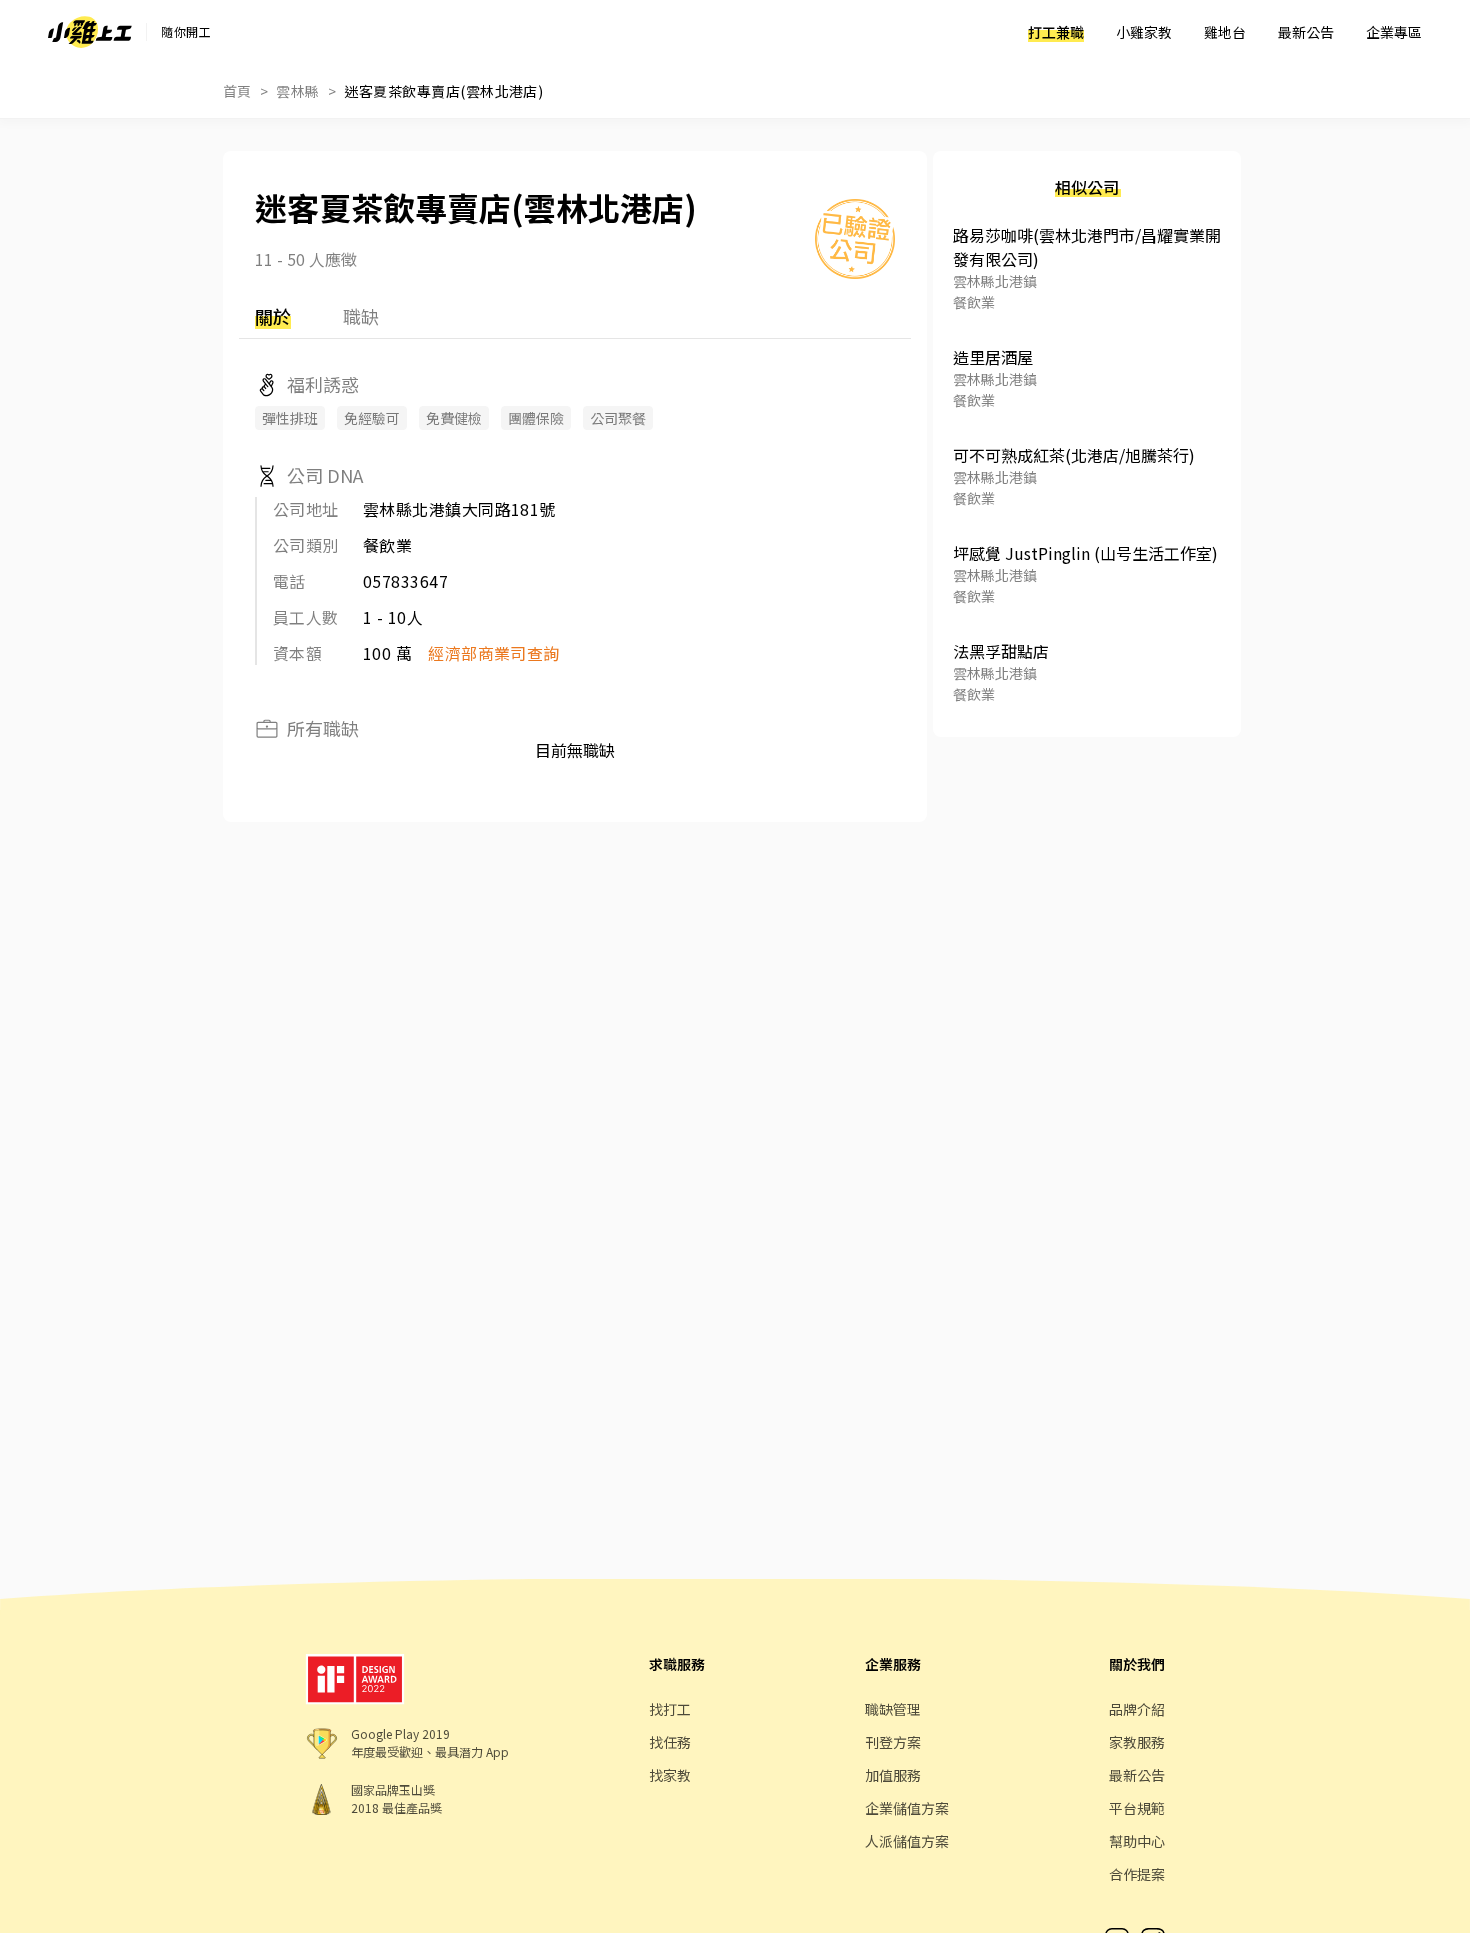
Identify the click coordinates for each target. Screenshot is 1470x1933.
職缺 (361, 316)
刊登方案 (893, 1742)
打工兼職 (1056, 32)
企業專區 (1394, 32)
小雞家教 (1144, 32)
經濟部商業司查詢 (494, 653)
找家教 (670, 1775)
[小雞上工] (90, 32)
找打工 (670, 1709)
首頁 (237, 91)
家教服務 (1137, 1742)
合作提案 (1137, 1874)
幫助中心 (1137, 1841)
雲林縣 (297, 91)
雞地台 (1225, 32)
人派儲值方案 (907, 1841)
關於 (273, 316)
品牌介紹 (1137, 1709)
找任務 (670, 1742)
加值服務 (893, 1775)
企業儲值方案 (907, 1808)
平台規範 (1137, 1808)
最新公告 (1306, 32)
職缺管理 (893, 1709)
